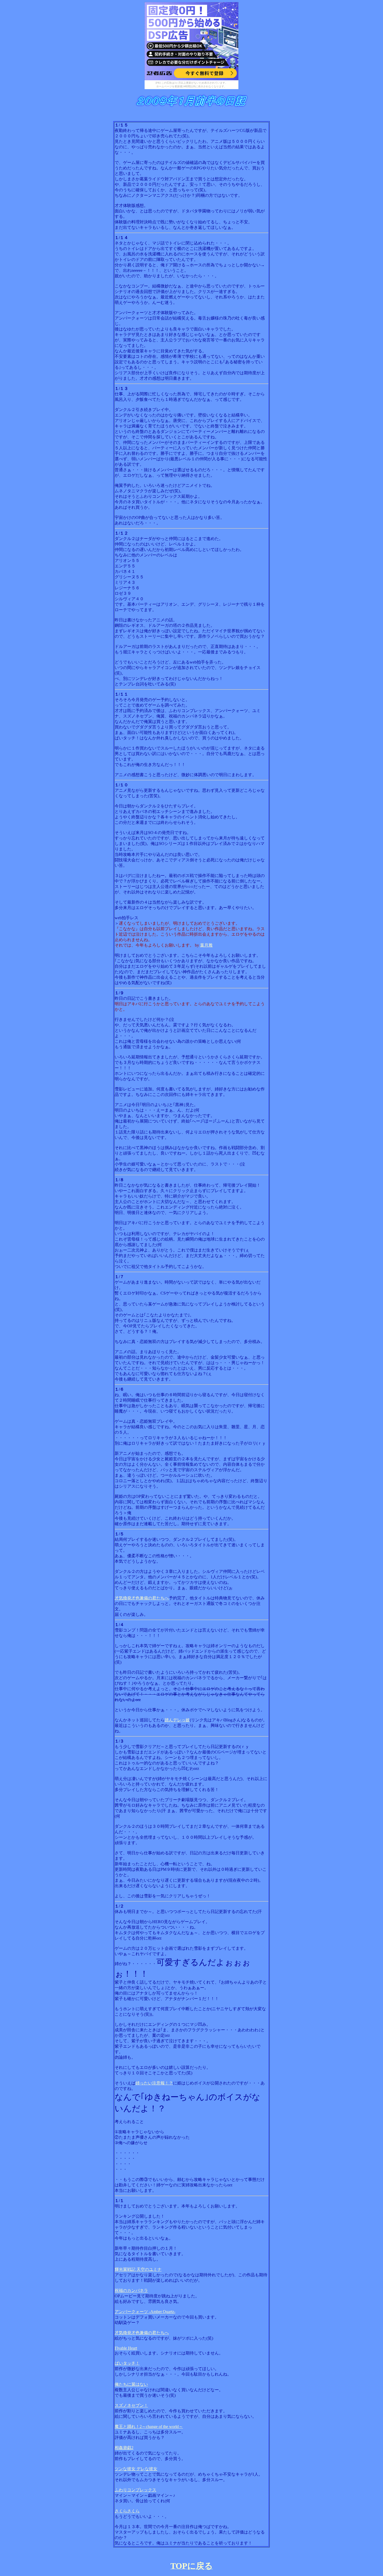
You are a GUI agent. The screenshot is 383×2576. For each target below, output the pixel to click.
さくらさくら (127, 2511)
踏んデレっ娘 (177, 1720)
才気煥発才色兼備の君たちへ (142, 1598)
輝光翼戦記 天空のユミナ (138, 2269)
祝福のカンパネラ (131, 2290)
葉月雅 (206, 945)
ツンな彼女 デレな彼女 (136, 2469)
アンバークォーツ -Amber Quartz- (145, 2312)
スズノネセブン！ (131, 2405)
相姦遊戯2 (124, 2448)
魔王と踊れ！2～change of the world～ (149, 2427)
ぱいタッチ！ (127, 2363)
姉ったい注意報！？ (154, 2083)
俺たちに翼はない (131, 2384)
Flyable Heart (126, 2348)
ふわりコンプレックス (135, 2490)
